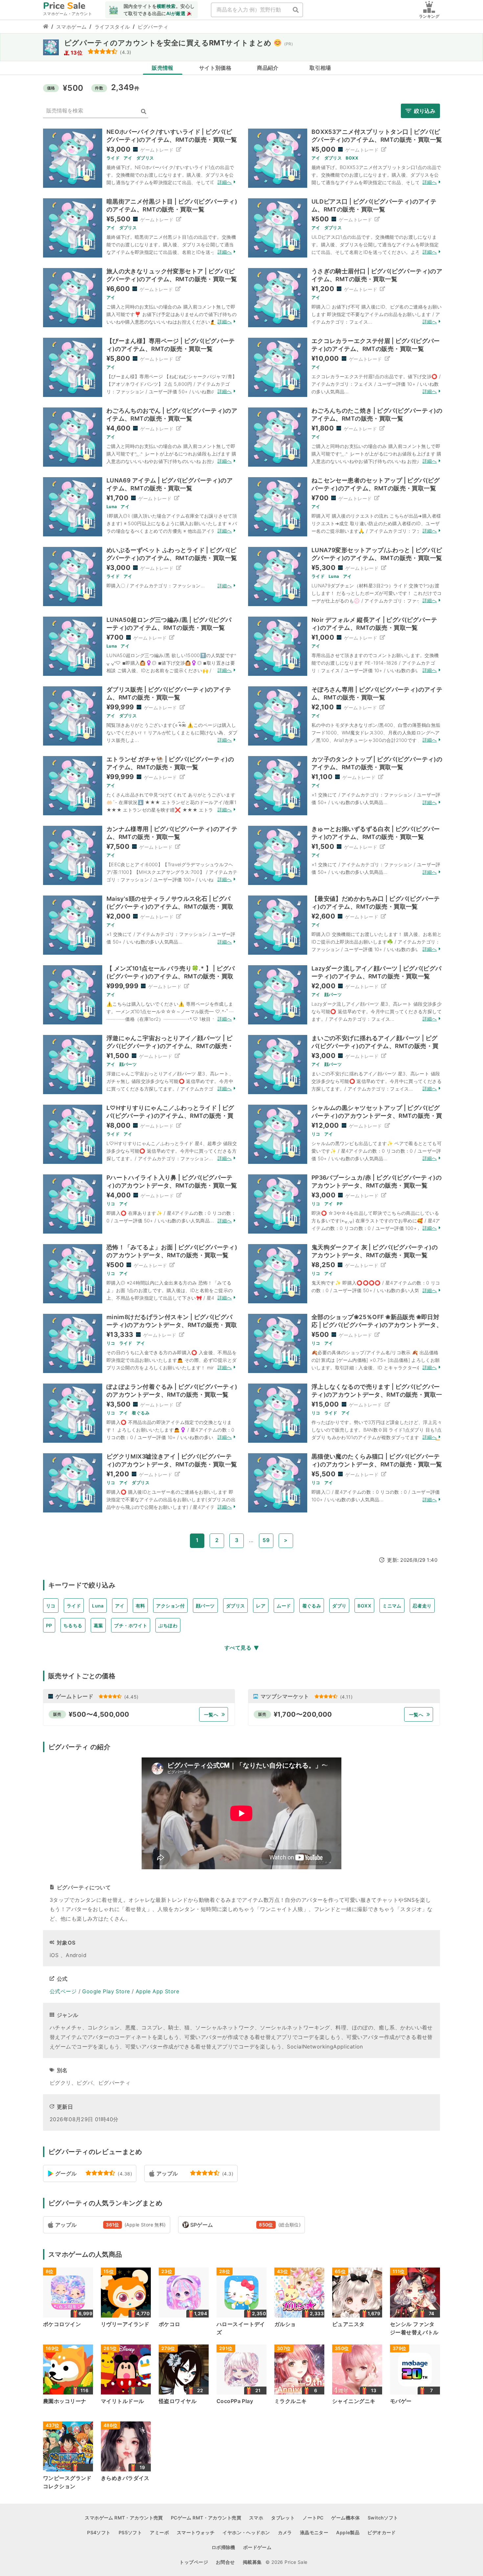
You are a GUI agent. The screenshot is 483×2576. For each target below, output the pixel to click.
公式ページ (63, 1991)
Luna (98, 1606)
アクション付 (170, 1606)
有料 (140, 1606)
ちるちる (73, 1625)
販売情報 (163, 68)
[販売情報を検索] (144, 112)
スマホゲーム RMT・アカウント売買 (124, 2518)
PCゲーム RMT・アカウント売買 (206, 2518)
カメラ (285, 2532)
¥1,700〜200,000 (303, 1714)
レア (261, 1606)
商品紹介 (268, 68)
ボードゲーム (257, 2547)
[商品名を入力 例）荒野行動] (296, 10)
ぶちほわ (168, 1625)
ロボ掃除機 (223, 2547)
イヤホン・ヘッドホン (246, 2532)
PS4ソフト (99, 2532)
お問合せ (225, 2562)
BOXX (364, 1606)
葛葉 (98, 1625)
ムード (284, 1606)
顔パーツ (205, 1606)
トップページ (194, 2562)
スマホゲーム (71, 27)
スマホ (256, 2518)
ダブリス (236, 1606)
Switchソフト (383, 2518)
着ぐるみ (312, 1606)
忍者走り (422, 1606)
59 (266, 1540)
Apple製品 (348, 2532)
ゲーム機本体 (345, 2518)
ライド (74, 1606)
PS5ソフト (130, 2532)
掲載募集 (252, 2562)
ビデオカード (382, 2532)
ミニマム (392, 1606)
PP (49, 1625)
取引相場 (320, 68)
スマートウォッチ (196, 2532)
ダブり (339, 1606)
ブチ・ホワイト (131, 1625)
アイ (120, 1606)
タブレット (283, 2518)
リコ (51, 1606)
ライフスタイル (112, 27)
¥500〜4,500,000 (99, 1714)
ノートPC (313, 2518)
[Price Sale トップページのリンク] (46, 27)
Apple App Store (157, 1991)
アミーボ (159, 2532)
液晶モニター (314, 2532)
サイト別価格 (215, 68)
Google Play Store (106, 1991)
